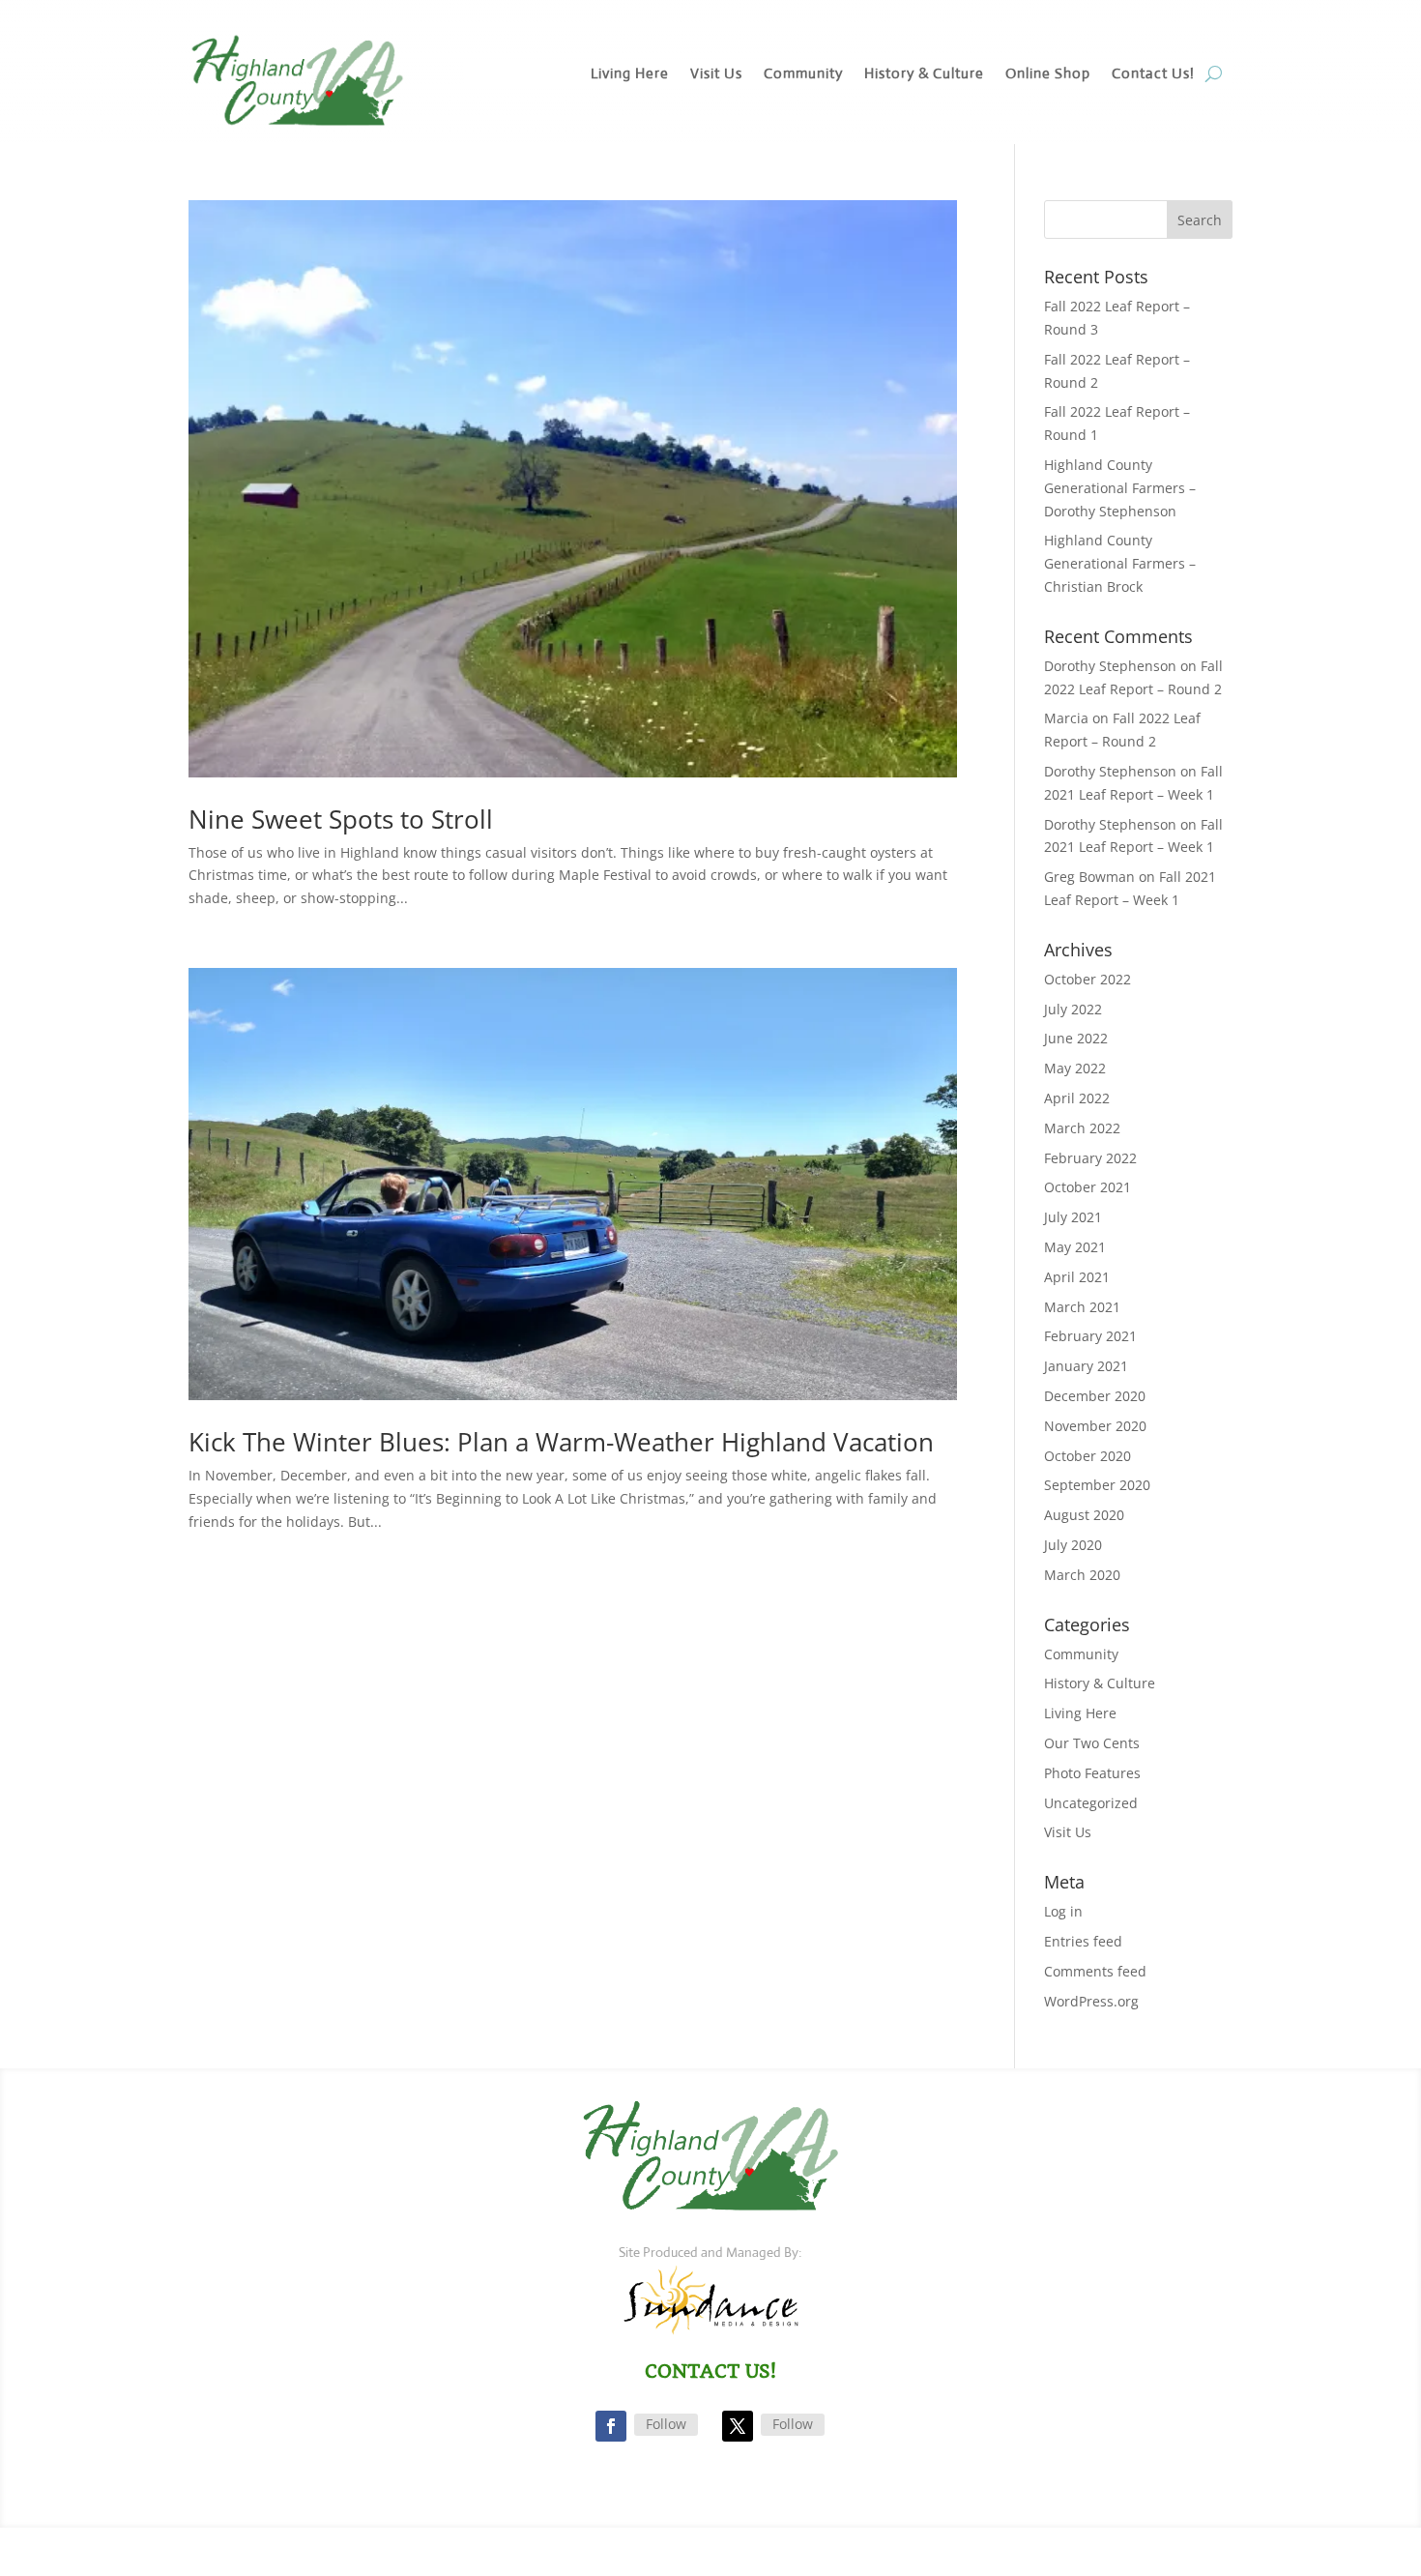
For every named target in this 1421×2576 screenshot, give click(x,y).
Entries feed (1083, 1941)
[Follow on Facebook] (611, 2426)
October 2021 (1087, 1187)
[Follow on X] (738, 2426)
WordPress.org (1091, 2001)
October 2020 (1087, 1456)
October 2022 (1087, 979)
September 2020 (1097, 1485)
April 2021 (1077, 1277)
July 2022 (1073, 1009)
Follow (666, 2424)
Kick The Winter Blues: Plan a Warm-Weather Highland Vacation (561, 1442)
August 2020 (1084, 1515)
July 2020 (1073, 1545)
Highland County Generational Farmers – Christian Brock (1120, 563)
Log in (1063, 1911)
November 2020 (1095, 1426)
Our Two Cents (1092, 1743)
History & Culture (924, 74)
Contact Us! (1153, 74)
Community (803, 74)
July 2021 (1073, 1217)
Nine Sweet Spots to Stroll (341, 819)
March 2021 (1082, 1307)
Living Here (630, 74)
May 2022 (1075, 1068)
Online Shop (1048, 74)
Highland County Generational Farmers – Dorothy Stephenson (1120, 488)
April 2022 (1077, 1098)
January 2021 (1086, 1366)
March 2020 (1082, 1575)
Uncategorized (1091, 1803)
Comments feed (1095, 1971)
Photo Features (1092, 1773)
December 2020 (1095, 1396)
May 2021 (1075, 1247)
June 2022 (1076, 1038)
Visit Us (716, 74)
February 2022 (1090, 1158)
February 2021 (1090, 1336)
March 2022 (1082, 1128)
